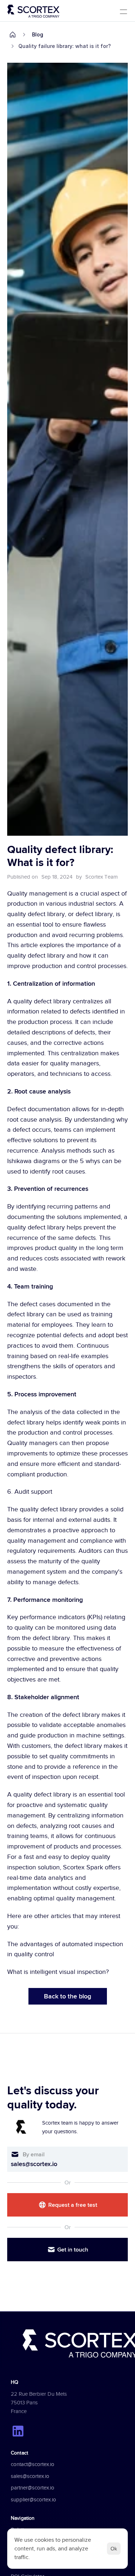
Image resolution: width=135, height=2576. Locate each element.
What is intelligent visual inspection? (58, 1972)
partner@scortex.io (33, 2488)
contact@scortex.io (33, 2464)
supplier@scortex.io (33, 2500)
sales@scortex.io (34, 2164)
